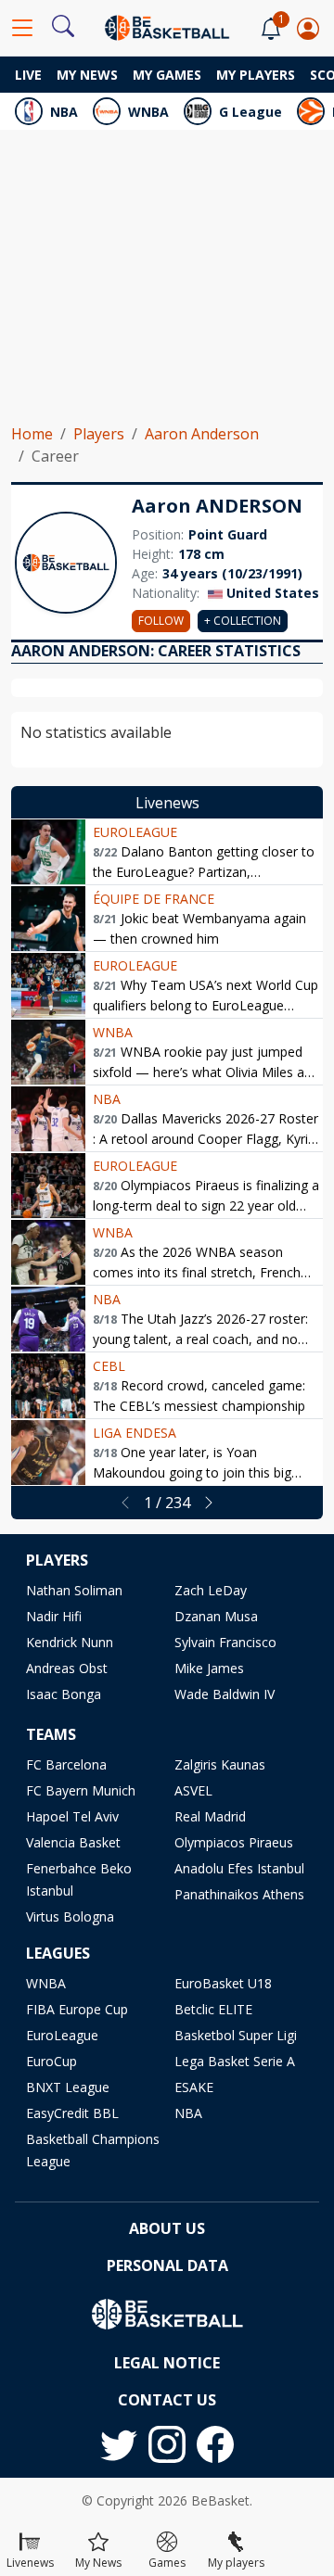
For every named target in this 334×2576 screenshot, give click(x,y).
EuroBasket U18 (223, 1983)
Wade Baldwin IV (225, 1694)
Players (99, 434)
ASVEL (193, 1790)
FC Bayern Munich (81, 1790)
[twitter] (119, 2444)
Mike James (209, 1668)
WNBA (148, 112)
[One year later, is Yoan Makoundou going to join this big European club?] (48, 1453)
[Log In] (308, 28)
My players (256, 75)
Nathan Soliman (74, 1590)
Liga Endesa (135, 1433)
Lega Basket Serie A (235, 2061)
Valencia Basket (73, 1842)
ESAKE (194, 2087)
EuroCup (51, 2061)
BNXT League (68, 2087)
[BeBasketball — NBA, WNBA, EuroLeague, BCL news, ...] (167, 26)
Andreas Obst (67, 1668)
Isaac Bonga (64, 1694)
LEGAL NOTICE (167, 2363)
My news (87, 75)
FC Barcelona (66, 1764)
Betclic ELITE (213, 2009)
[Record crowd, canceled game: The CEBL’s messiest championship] (48, 1386)
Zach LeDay (211, 1590)
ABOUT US (167, 2228)
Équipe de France (154, 899)
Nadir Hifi (54, 1616)
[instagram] (167, 2444)
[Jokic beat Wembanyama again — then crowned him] (48, 919)
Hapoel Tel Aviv (72, 1816)
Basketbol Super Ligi (236, 2035)
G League (250, 112)
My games (167, 75)
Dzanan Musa (216, 1616)
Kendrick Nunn (70, 1642)
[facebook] (215, 2444)
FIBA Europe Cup (77, 2009)
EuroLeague (135, 832)
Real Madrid (210, 1816)
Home (32, 434)
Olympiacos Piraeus (234, 1842)
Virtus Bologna (70, 1916)
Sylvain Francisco (225, 1642)
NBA (64, 112)
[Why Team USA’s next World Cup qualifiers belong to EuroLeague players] (48, 985)
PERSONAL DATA (167, 2265)
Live (28, 75)
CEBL (109, 1366)
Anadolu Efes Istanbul (239, 1868)
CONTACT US (167, 2400)
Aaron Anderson (202, 434)
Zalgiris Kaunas (220, 1764)
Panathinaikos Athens (239, 1894)
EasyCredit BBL (72, 2113)
